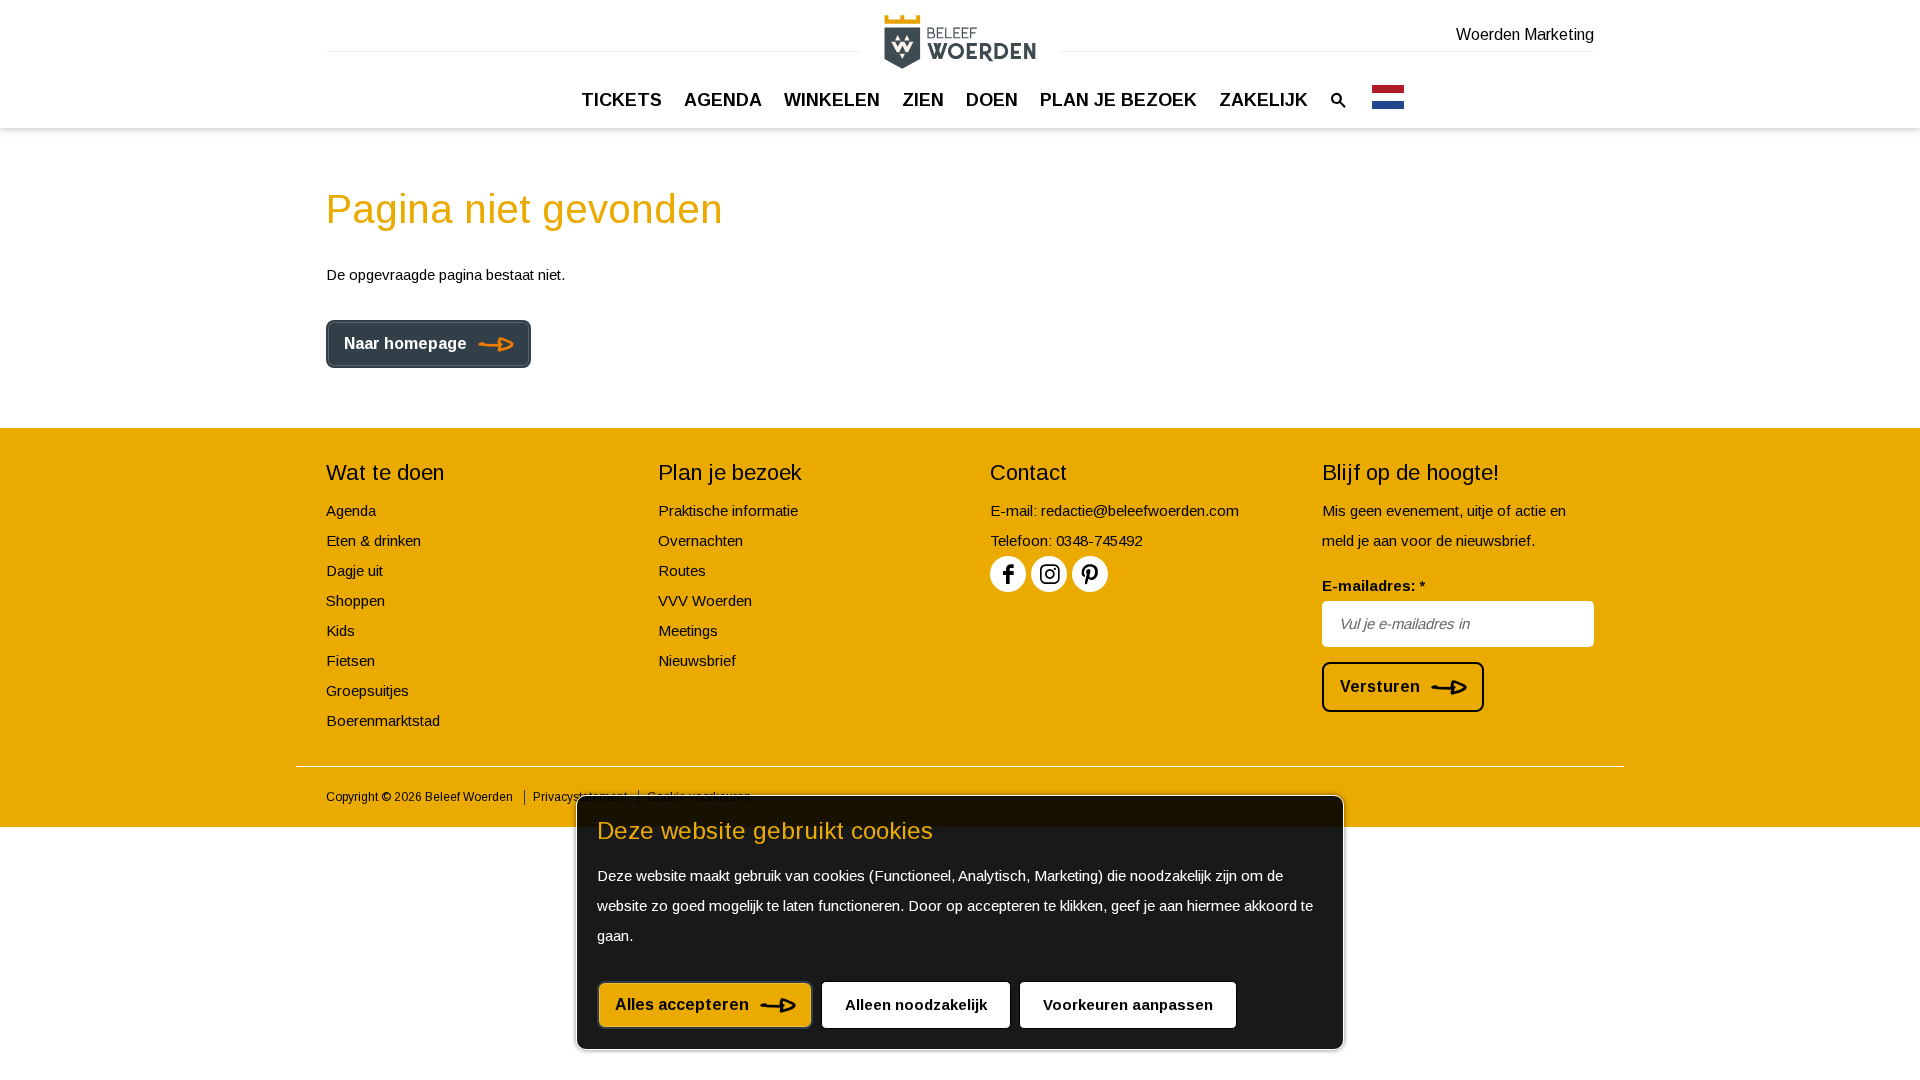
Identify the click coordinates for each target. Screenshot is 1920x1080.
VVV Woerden (705, 600)
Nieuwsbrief (697, 660)
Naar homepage (405, 343)
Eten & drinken (373, 540)
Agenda (351, 510)
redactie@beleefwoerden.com (1140, 510)
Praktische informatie (728, 510)
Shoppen (355, 600)
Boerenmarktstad (383, 720)
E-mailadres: (1373, 585)
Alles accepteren (682, 1004)
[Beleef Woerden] (960, 41)
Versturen (1380, 686)
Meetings (688, 630)
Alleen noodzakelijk (916, 1004)
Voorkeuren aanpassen (1128, 1004)
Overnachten (700, 540)
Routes (682, 570)
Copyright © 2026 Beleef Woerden (419, 797)
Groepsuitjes (367, 690)
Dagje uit (354, 570)
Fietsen (350, 660)
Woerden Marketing (1525, 34)
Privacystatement (580, 797)
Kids (340, 630)
